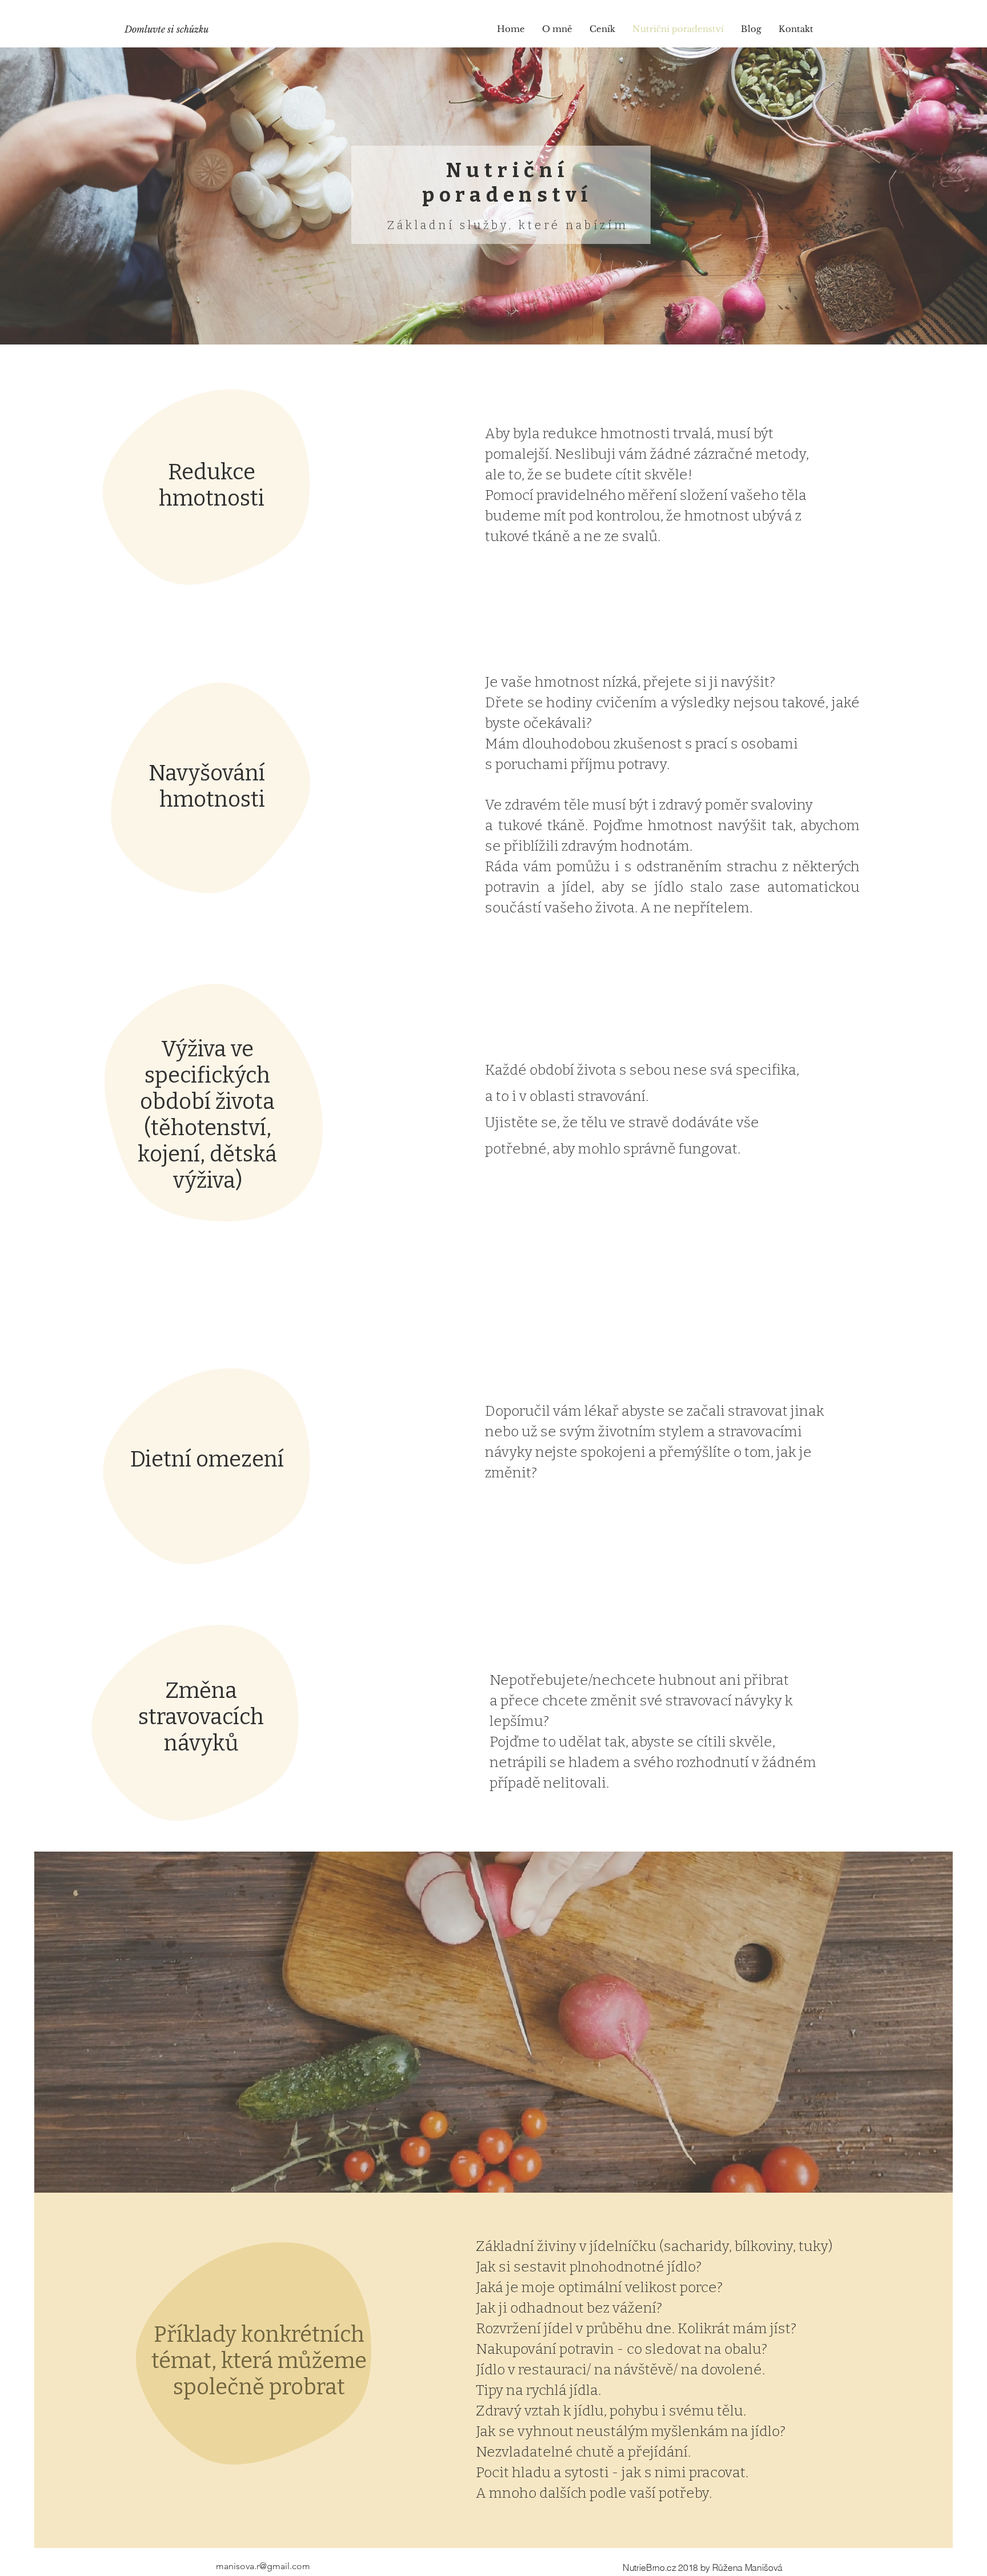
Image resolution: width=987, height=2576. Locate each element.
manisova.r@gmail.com (263, 2566)
